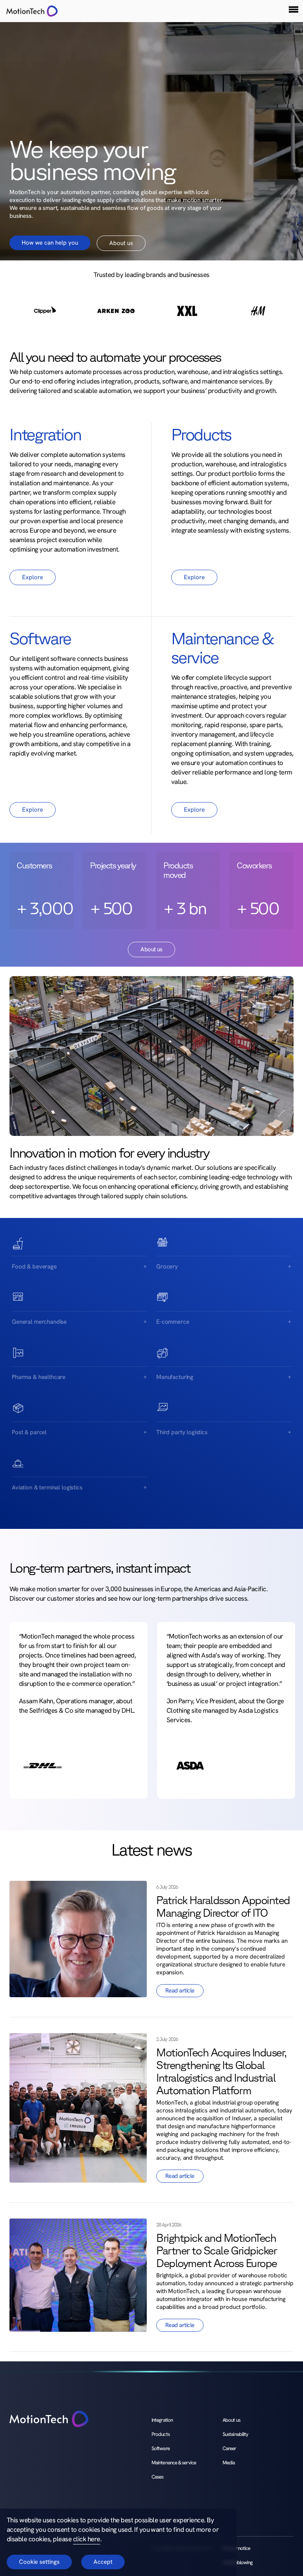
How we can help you (50, 243)
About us (121, 243)
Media (229, 2463)
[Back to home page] (49, 2420)
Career (229, 2448)
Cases (157, 2477)
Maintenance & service (174, 2463)
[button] (294, 9)
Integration (162, 2420)
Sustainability (235, 2434)
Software (161, 2448)
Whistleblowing (238, 2562)
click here (87, 2539)
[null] (29, 11)
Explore (33, 577)
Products (161, 2434)
